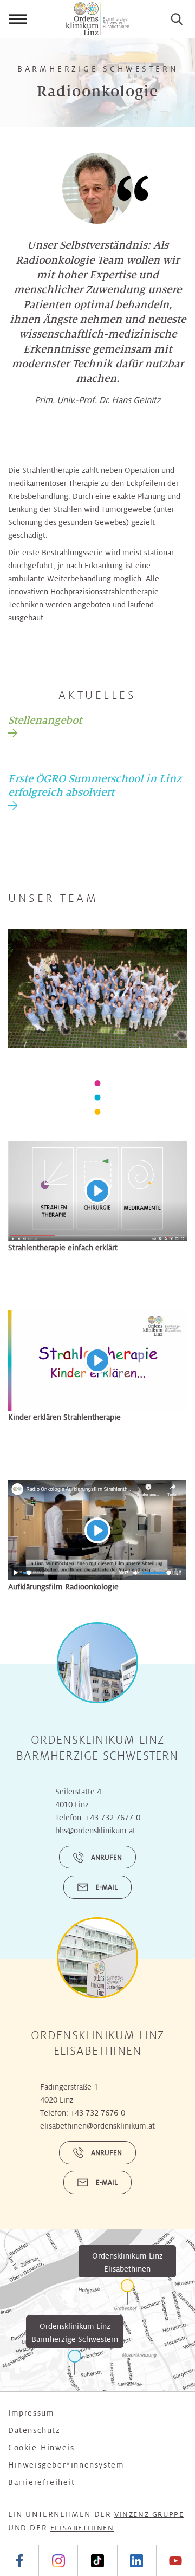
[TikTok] (97, 2561)
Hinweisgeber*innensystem (66, 2465)
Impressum (31, 2413)
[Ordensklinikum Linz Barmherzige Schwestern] (75, 2362)
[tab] (45, 725)
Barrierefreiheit (42, 2482)
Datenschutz (34, 2430)
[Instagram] (58, 2561)
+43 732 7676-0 (98, 2113)
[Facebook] (19, 2561)
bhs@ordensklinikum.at (95, 1831)
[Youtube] (175, 2561)
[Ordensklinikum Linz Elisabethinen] (127, 2292)
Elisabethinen (82, 2528)
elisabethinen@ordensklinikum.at (97, 2126)
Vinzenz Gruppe (149, 2515)
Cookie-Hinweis (41, 2448)
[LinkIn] (136, 2561)
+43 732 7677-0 (113, 1818)
